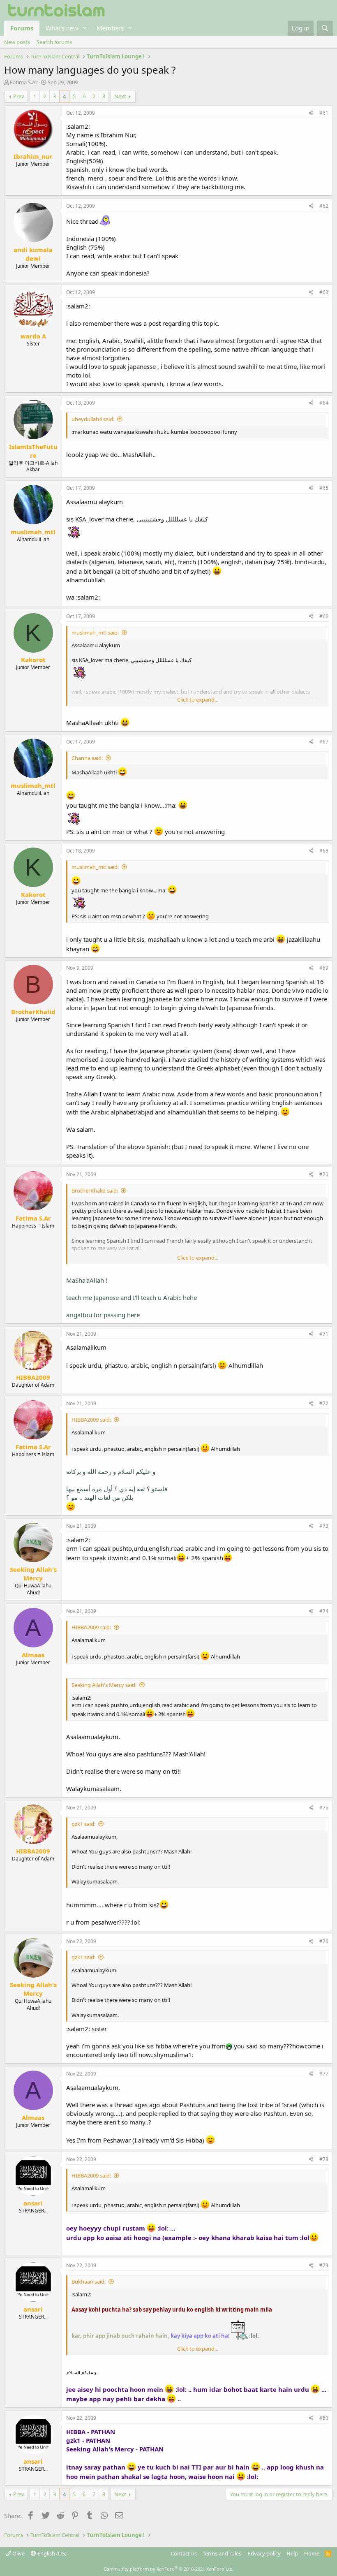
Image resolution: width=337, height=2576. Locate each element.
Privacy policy (264, 2553)
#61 (324, 113)
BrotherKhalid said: (95, 1191)
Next (120, 96)
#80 (324, 2418)
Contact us (184, 2553)
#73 (324, 1526)
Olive (18, 2553)
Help (292, 2553)
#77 (324, 2074)
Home (312, 2553)
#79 (324, 2265)
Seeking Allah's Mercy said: (104, 1685)
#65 (324, 488)
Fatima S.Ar (24, 82)
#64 (324, 403)
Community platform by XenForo (169, 2569)
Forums (22, 28)
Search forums (54, 42)
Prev (19, 96)
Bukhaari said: (89, 2282)
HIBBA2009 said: (91, 1420)
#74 (324, 1611)
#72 (324, 1403)
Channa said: (87, 758)
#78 (324, 2159)
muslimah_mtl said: (95, 632)
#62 (324, 206)
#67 (324, 742)
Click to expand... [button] (198, 700)
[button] (85, 28)
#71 (324, 1334)
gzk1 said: (83, 1824)
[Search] (325, 28)
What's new (62, 28)
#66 (324, 616)
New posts (17, 42)
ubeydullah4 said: (93, 419)
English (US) (51, 2553)
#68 (324, 851)
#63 (324, 292)
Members (110, 28)
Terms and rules (222, 2553)
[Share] (311, 113)
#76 (324, 1941)
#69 (324, 968)
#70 (324, 1174)
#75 (324, 1808)
